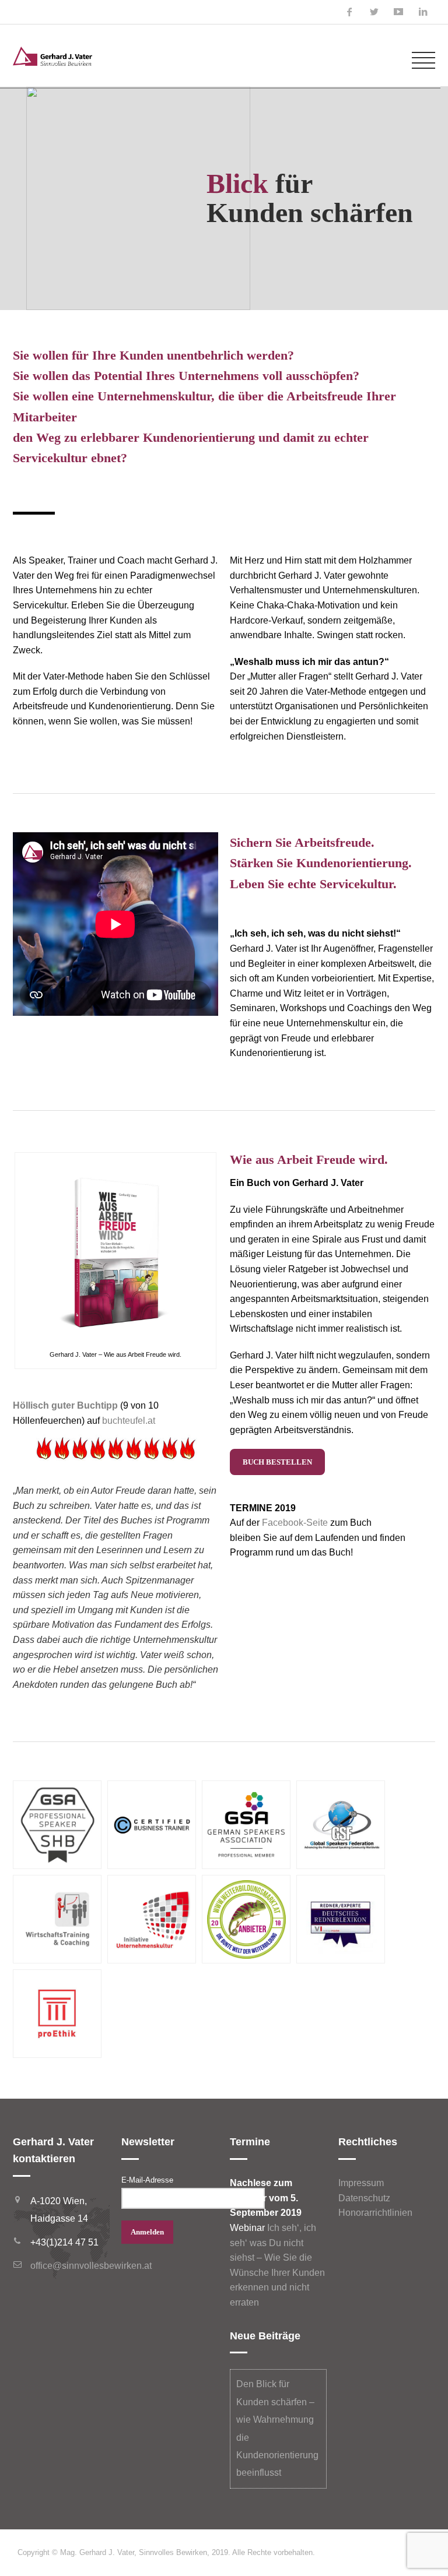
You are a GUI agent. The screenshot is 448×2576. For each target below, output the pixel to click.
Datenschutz (364, 2198)
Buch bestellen (277, 1462)
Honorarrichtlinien (375, 2213)
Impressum (361, 2183)
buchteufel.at (129, 1421)
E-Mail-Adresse (147, 2180)
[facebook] (349, 12)
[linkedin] (423, 12)
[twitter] (374, 12)
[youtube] (398, 12)
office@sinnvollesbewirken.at (91, 2266)
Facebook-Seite (295, 1523)
